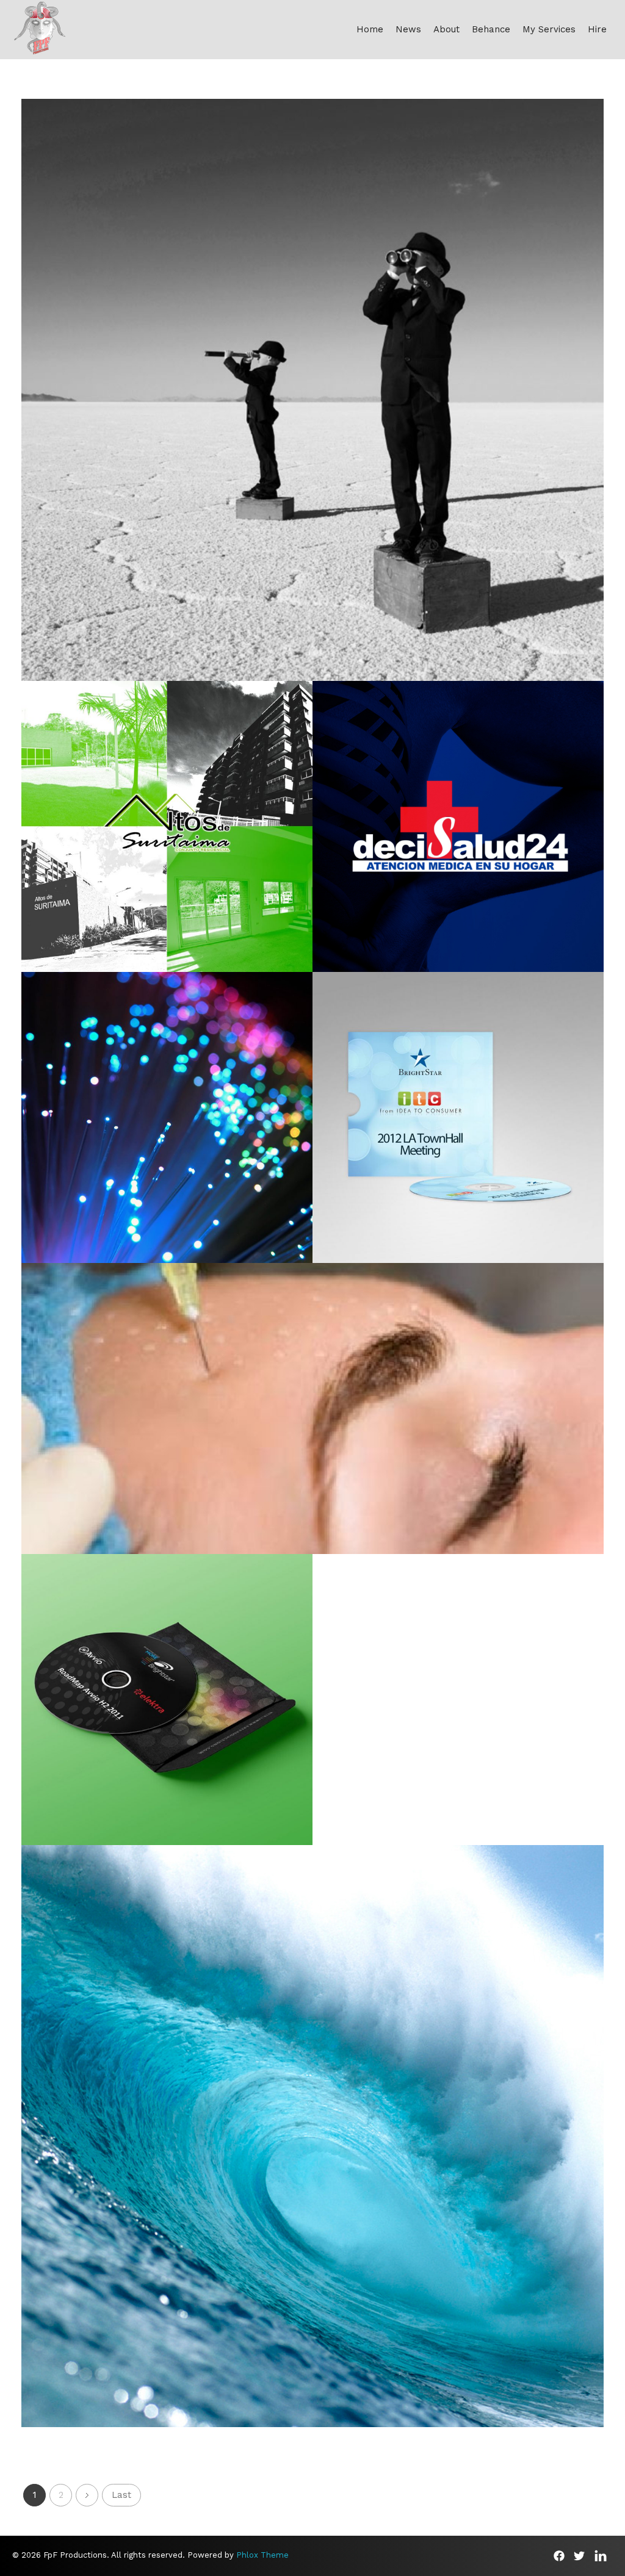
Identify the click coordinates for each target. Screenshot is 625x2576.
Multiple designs (313, 2161)
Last (121, 2495)
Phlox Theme (262, 2555)
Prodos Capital (312, 400)
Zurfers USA (312, 2146)
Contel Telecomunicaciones (167, 1128)
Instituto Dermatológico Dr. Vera (313, 1419)
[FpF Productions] (40, 27)
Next (87, 2495)
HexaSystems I (167, 1710)
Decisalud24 (458, 836)
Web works (312, 415)
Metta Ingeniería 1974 (167, 836)
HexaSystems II (458, 1128)
